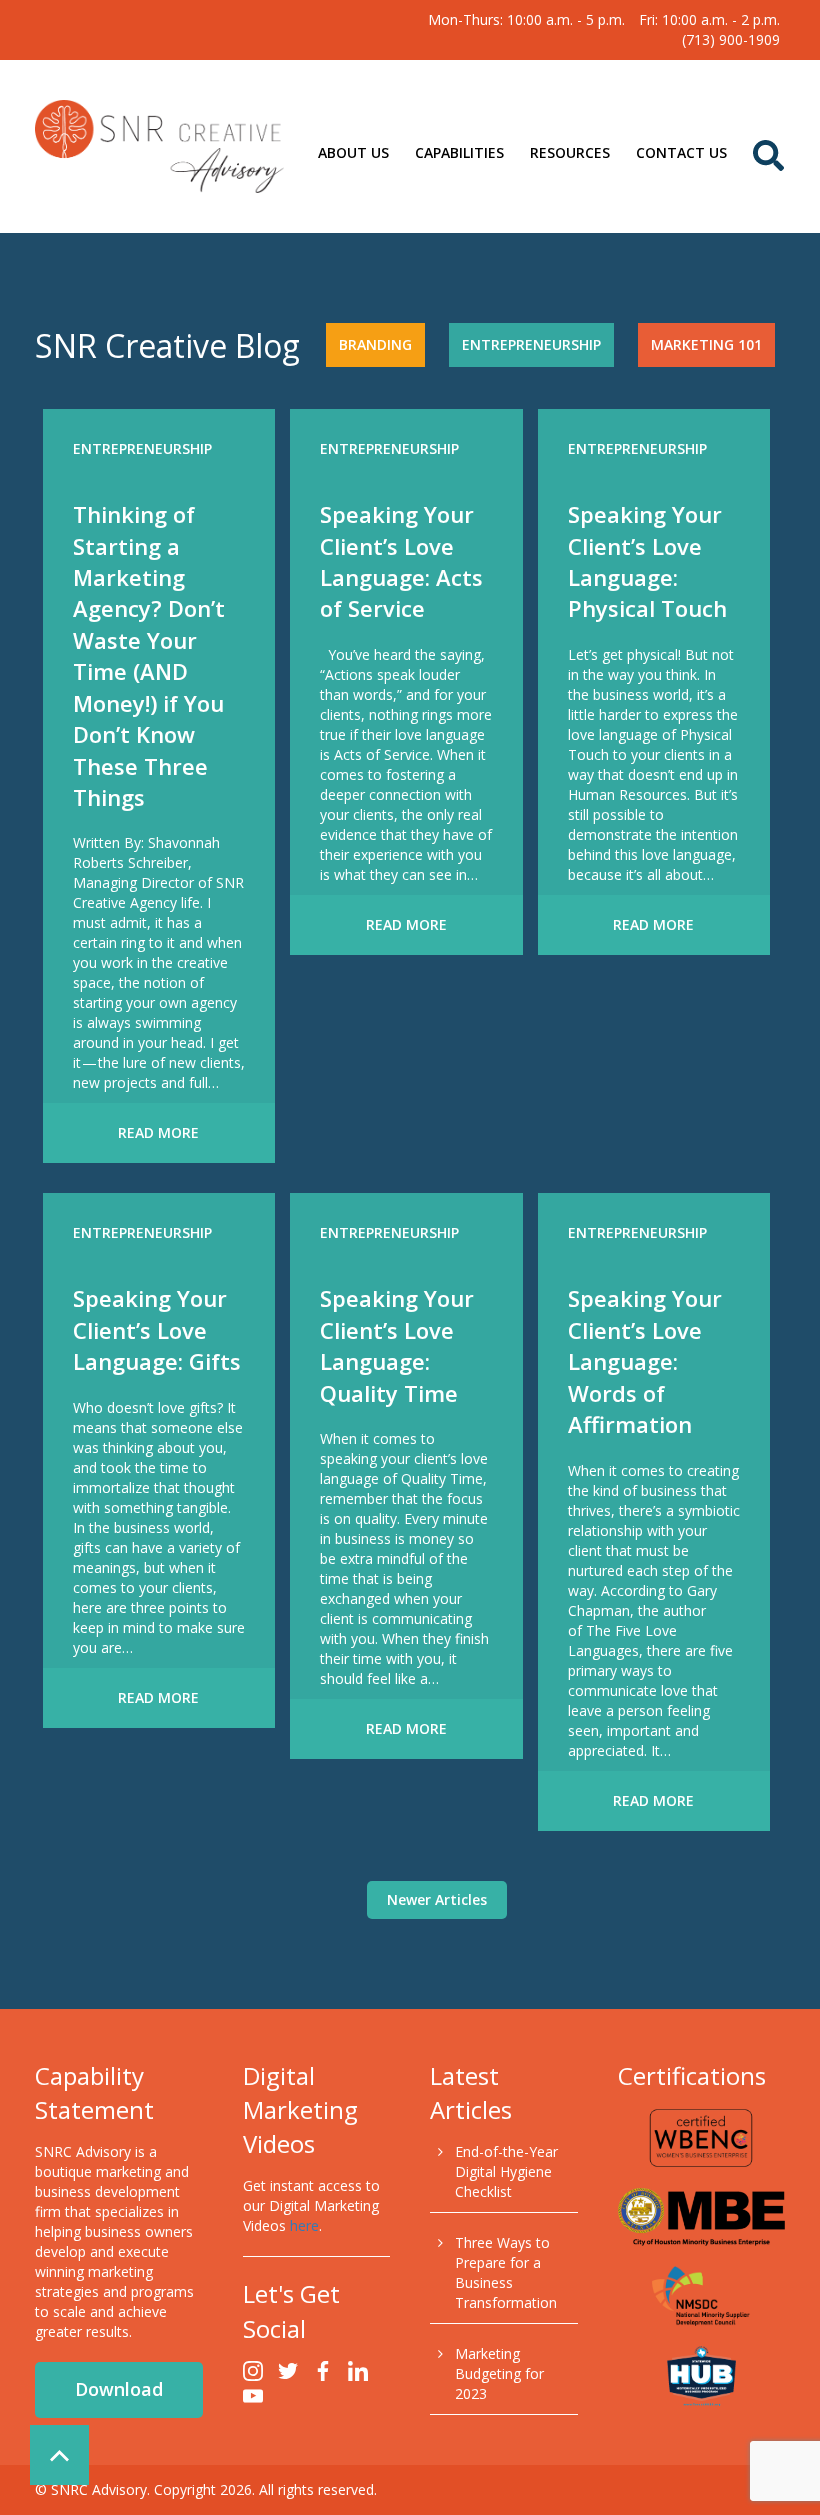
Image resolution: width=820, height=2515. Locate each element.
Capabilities (459, 152)
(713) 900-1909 (731, 39)
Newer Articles (437, 1899)
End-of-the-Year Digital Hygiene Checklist (506, 2171)
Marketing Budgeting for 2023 (499, 2373)
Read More (158, 1132)
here (304, 2225)
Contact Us (681, 152)
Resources (570, 152)
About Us (353, 152)
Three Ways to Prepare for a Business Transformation (506, 2272)
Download (119, 2389)
